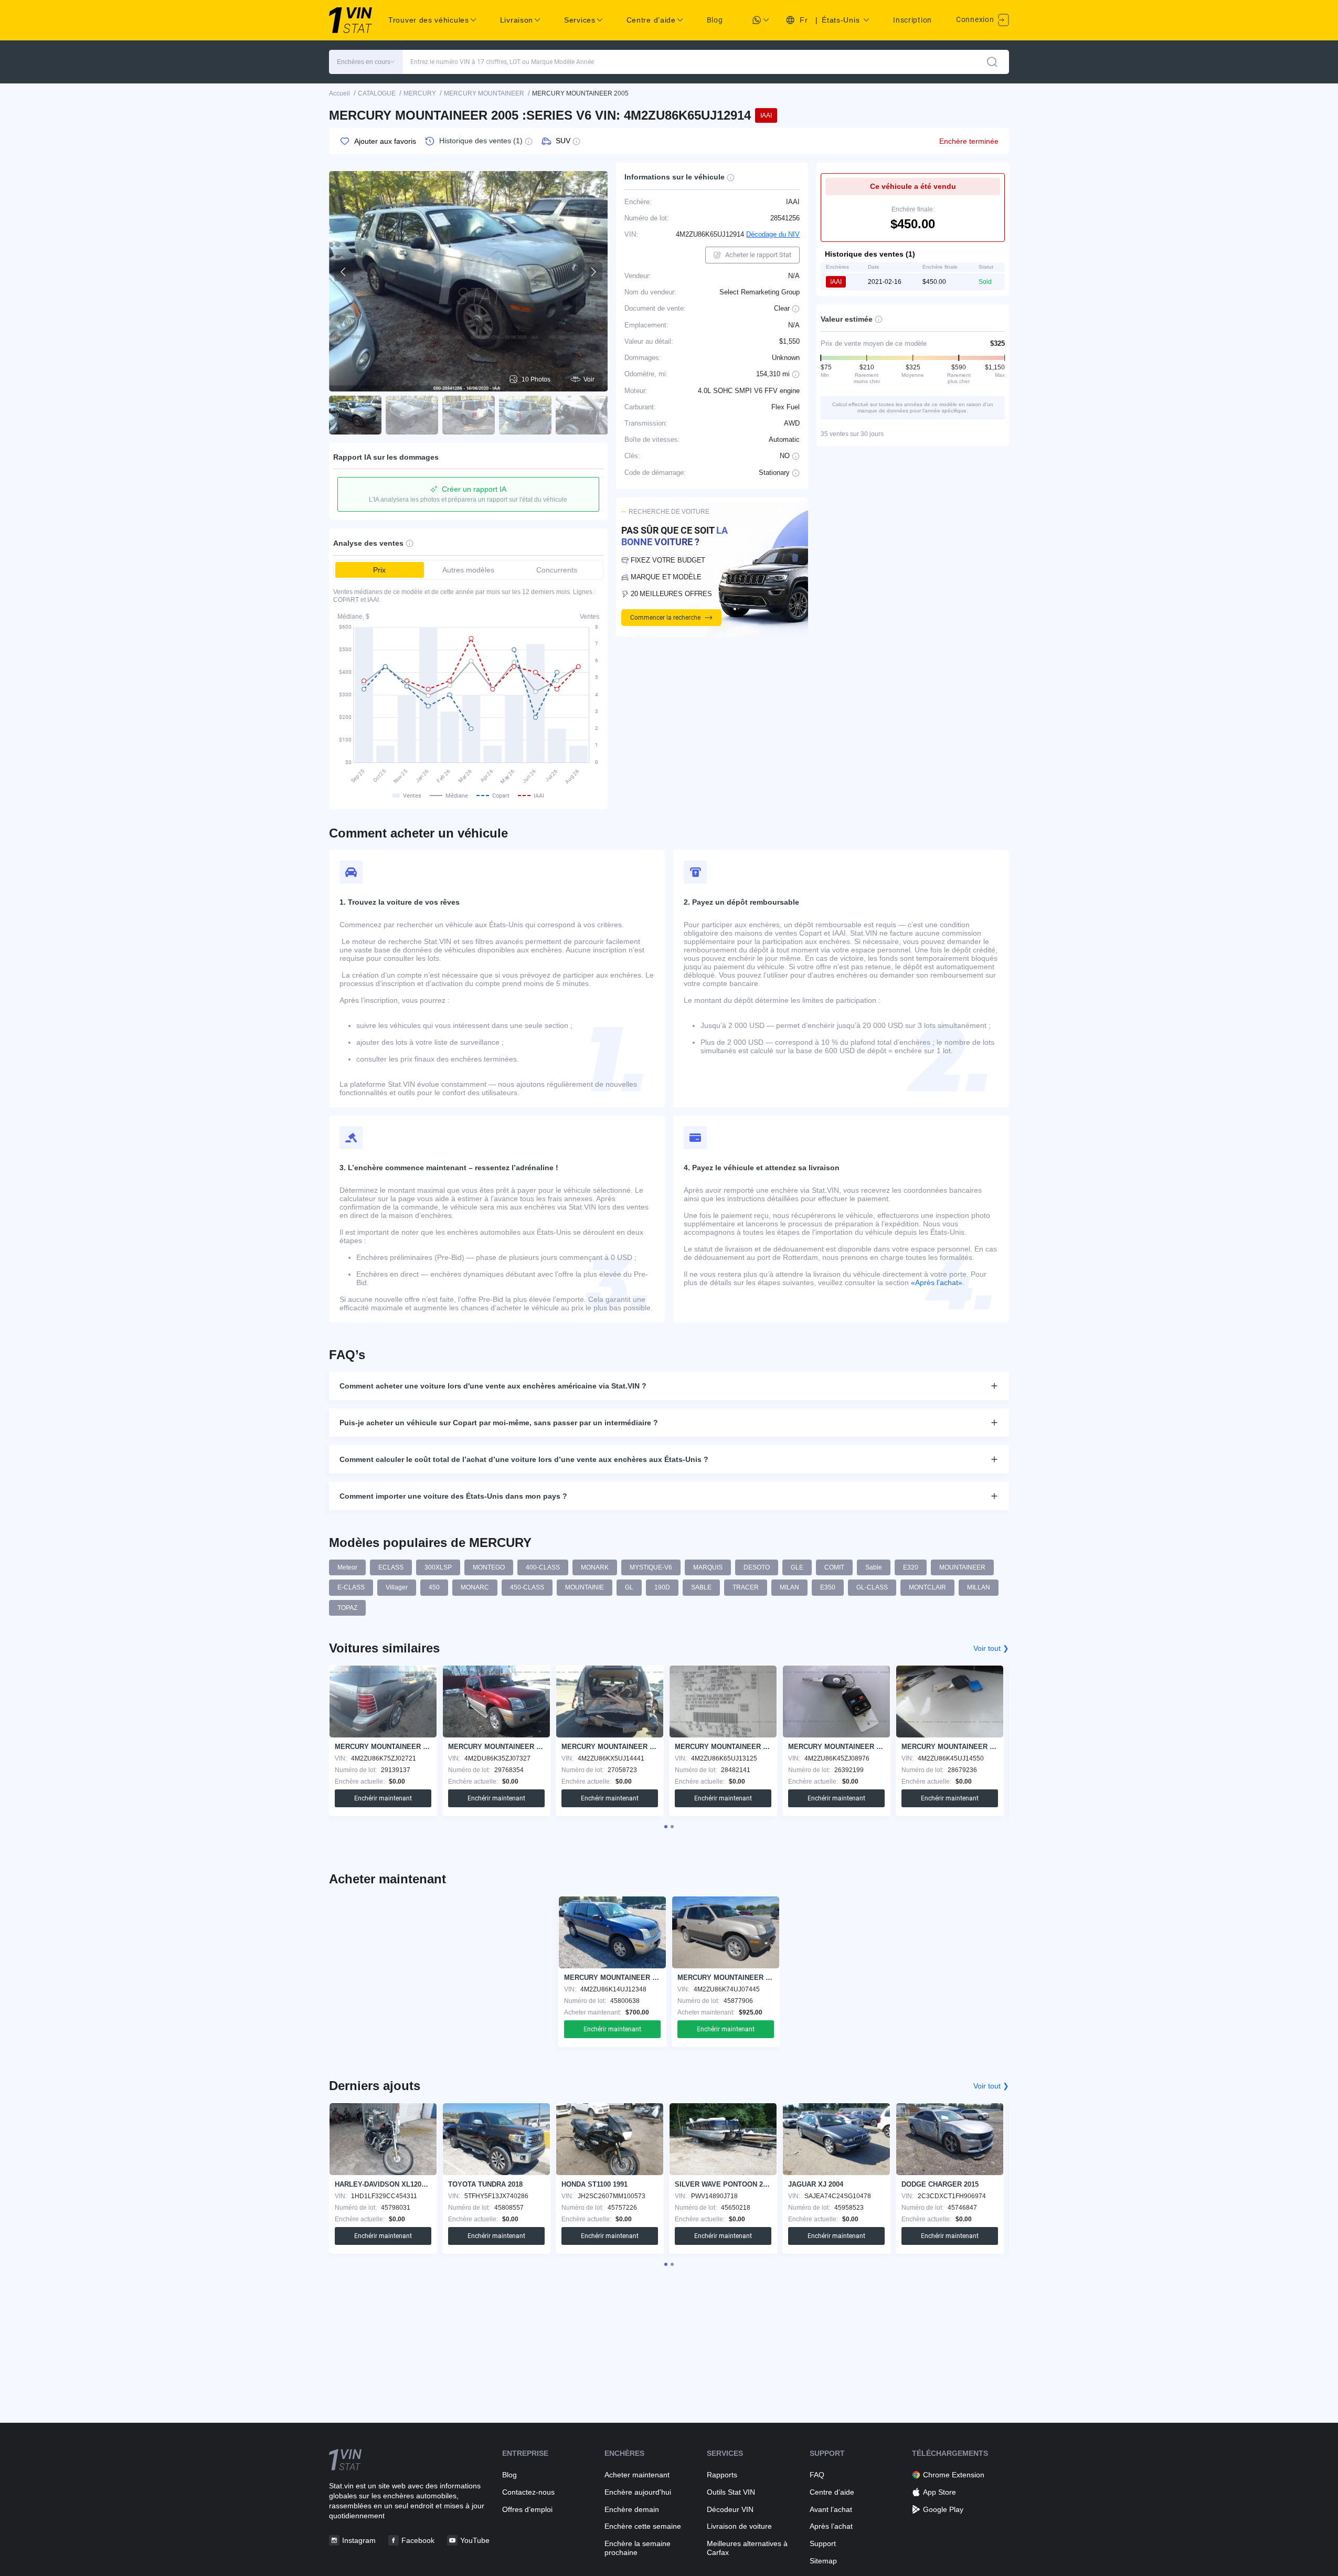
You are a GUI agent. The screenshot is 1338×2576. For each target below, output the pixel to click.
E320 (911, 1567)
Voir (589, 379)
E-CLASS (351, 1587)
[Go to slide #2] (412, 415)
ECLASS (391, 1567)
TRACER (746, 1587)
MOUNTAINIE (585, 1587)
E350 (828, 1587)
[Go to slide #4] (525, 415)
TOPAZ (347, 1608)
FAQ (817, 2475)
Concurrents (557, 570)
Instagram (359, 2540)
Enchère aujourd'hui (638, 2492)
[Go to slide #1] (355, 415)
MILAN (789, 1587)
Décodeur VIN (730, 2509)
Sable (874, 1567)
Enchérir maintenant (383, 1798)
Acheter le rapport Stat (758, 255)
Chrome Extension (954, 2475)
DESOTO (757, 1567)
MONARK (595, 1567)
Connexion (976, 19)
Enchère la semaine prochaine (638, 2548)
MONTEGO (489, 1567)
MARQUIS (708, 1567)
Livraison (517, 20)
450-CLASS (527, 1587)
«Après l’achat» (937, 1282)
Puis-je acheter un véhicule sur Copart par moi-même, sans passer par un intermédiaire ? (499, 1423)
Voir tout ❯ (991, 1648)
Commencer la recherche (665, 618)
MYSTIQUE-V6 (651, 1567)
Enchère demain (632, 2509)
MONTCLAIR (927, 1587)
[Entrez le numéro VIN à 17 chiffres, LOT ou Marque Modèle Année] (992, 62)
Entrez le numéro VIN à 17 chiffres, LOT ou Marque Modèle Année (502, 62)
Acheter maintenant (637, 2475)
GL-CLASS (872, 1587)
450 (434, 1587)
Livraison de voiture (739, 2526)
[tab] (666, 1827)
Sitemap (823, 2561)
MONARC (475, 1587)
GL (629, 1587)
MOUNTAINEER (962, 1567)
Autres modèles (468, 570)
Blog (715, 20)
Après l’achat (831, 2526)
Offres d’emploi (527, 2509)
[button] (366, 62)
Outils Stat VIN (731, 2492)
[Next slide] (593, 272)
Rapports (722, 2475)
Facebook (418, 2540)
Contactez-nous (528, 2492)
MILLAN (979, 1587)
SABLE (701, 1587)
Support (823, 2543)
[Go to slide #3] (469, 415)
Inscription (912, 20)
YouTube (475, 2540)
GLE (797, 1567)
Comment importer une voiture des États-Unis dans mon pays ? (453, 1496)
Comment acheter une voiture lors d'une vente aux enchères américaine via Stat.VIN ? (493, 1386)
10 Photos (536, 379)
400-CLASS (543, 1567)
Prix (379, 570)
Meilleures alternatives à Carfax (747, 2548)
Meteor (347, 1567)
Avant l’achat (831, 2509)
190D (662, 1587)
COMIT (834, 1567)
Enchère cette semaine (643, 2526)
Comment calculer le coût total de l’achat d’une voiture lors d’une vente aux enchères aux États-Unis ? (524, 1459)
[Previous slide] (344, 272)
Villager (397, 1587)
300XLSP (438, 1567)
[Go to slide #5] (582, 415)
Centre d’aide (832, 2492)
